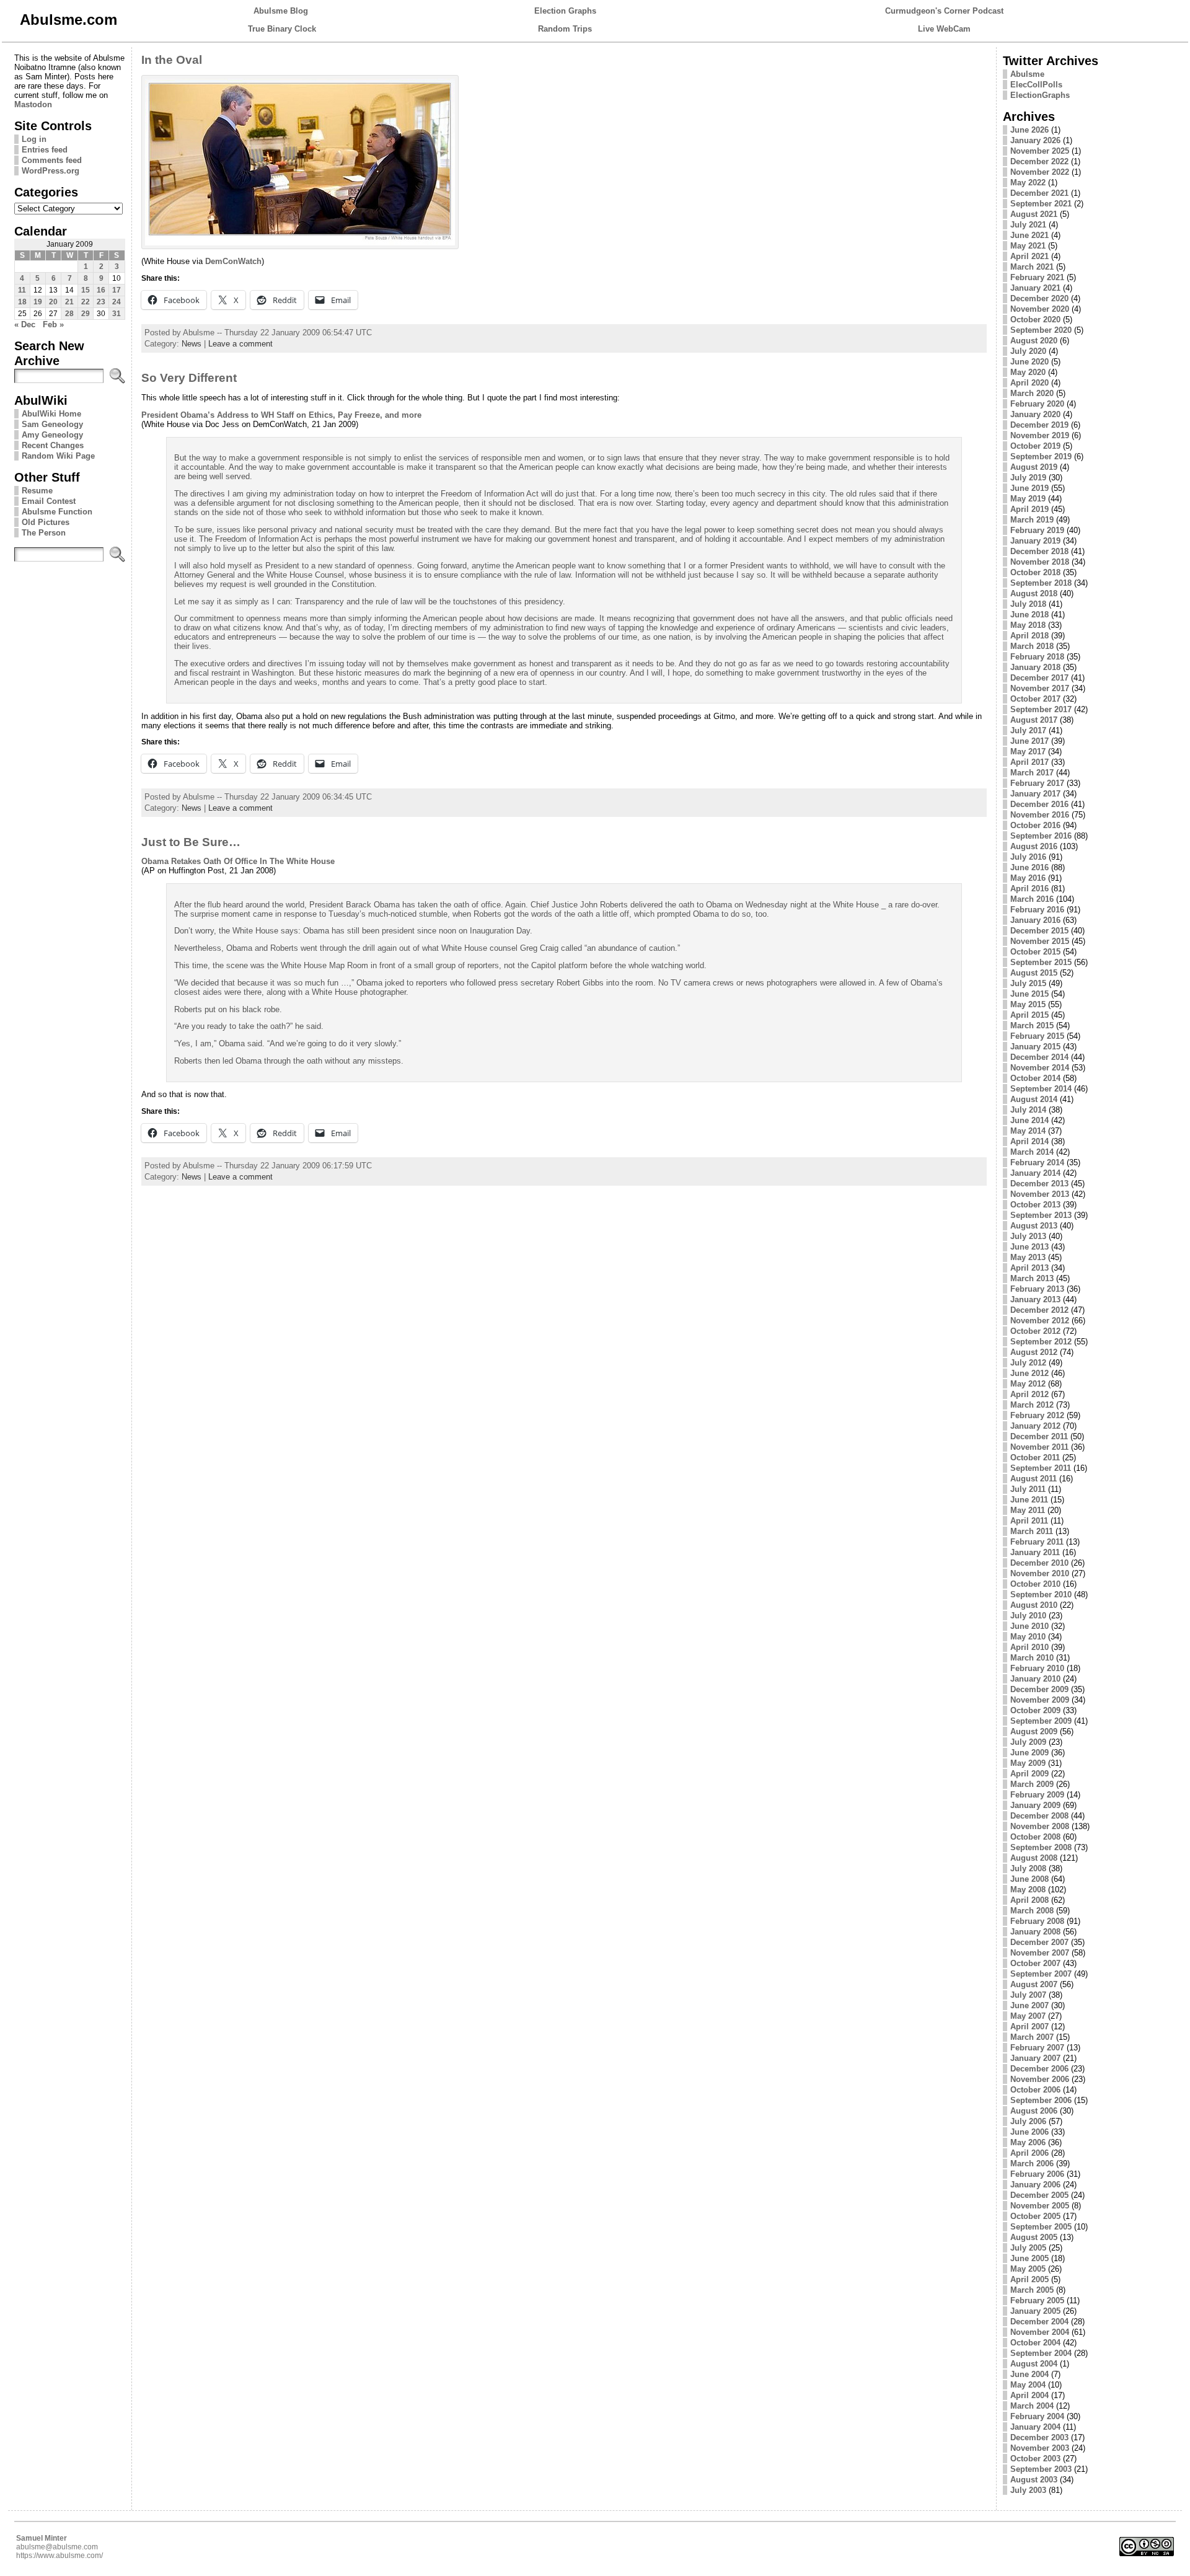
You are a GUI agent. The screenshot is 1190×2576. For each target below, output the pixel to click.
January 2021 (1035, 288)
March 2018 (1032, 646)
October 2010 (1035, 1584)
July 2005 (1028, 2248)
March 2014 (1032, 1152)
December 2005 (1039, 2195)
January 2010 (1035, 1679)
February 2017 (1037, 783)
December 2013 (1039, 1184)
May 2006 (1028, 2142)
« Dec (25, 324)
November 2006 (1040, 2079)
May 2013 (1028, 1257)
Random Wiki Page (58, 456)
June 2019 (1029, 488)
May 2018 (1028, 625)
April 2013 (1029, 1268)
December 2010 (1039, 1563)
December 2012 (1039, 1310)
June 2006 (1029, 2132)
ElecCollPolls (1036, 85)
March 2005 (1032, 2290)
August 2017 (1034, 720)
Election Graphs (565, 11)
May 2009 (1028, 1763)
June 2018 (1029, 615)
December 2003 (1039, 2437)
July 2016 (1028, 857)
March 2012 (1032, 1405)
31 (117, 314)
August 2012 (1034, 1352)
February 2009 (1037, 1795)
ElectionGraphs (1040, 95)
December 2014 (1039, 1057)
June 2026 (1029, 130)
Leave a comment (240, 344)
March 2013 (1032, 1278)
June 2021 (1029, 235)
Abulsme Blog (281, 11)
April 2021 (1029, 256)
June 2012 (1029, 1373)
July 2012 (1028, 1363)
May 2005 (1028, 2269)
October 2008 (1035, 1837)
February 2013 (1037, 1289)
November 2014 (1040, 1068)
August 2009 (1034, 1731)
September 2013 (1041, 1215)
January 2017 (1035, 794)
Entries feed (45, 150)
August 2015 (1034, 973)
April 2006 (1029, 2153)
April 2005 (1029, 2279)
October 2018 (1035, 572)
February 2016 (1037, 910)
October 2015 (1035, 952)
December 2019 (1039, 425)
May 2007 (1028, 2016)
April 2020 (1029, 383)
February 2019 (1037, 530)
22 (86, 302)
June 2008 (1029, 1879)
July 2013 (1028, 1236)
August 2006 (1034, 2111)
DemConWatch (233, 261)
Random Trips (565, 29)
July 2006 (1028, 2121)
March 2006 (1032, 2164)
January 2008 (1035, 1932)
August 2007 (1034, 1984)
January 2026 (1035, 140)
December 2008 (1039, 1816)
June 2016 (1029, 867)
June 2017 (1029, 741)
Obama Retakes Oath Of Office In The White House (238, 861)
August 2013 (1034, 1226)
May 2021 (1028, 246)
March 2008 (1032, 1911)
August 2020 (1034, 341)
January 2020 (1035, 414)
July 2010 (1028, 1616)
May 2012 (1028, 1384)
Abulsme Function (57, 512)
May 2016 (1028, 878)
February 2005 (1037, 2300)
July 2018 (1028, 604)
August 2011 (1034, 1479)
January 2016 (1035, 920)
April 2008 (1029, 1900)
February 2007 (1037, 2048)
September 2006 (1041, 2100)
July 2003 (1028, 2490)
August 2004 (1034, 2364)
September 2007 (1041, 1974)
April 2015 (1029, 1015)
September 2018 (1041, 583)
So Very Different (189, 378)
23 (101, 302)
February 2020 (1037, 404)
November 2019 (1040, 435)
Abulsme (1027, 74)
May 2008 (1028, 1890)
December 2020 (1039, 298)
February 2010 (1037, 1668)
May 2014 (1028, 1131)
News (192, 344)
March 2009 (1032, 1784)
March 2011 (1032, 1531)
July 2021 (1028, 225)
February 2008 (1037, 1921)
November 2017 (1040, 688)
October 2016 (1035, 825)
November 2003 (1040, 2448)
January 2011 (1035, 1552)
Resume (37, 491)
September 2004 (1041, 2353)
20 (53, 302)
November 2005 (1040, 2206)
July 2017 (1028, 730)
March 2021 (1032, 267)
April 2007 (1029, 2027)
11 (22, 290)
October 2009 (1035, 1710)
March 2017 (1032, 773)
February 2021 (1037, 277)
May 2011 (1028, 1510)
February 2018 (1037, 657)
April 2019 (1029, 509)
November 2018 (1040, 562)
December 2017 (1039, 678)
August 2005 (1034, 2237)
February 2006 (1037, 2174)
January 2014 (1035, 1173)
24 (117, 302)
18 (22, 302)
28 (69, 314)
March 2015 (1032, 1026)
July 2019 (1028, 478)
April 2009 (1029, 1774)
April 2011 (1029, 1521)
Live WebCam (944, 29)
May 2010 (1028, 1637)
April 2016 (1029, 889)
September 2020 (1041, 330)
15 (86, 290)
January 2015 (1035, 1047)
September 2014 (1041, 1089)
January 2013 (1035, 1299)
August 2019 (1034, 467)
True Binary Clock (282, 29)
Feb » (53, 324)
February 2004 (1037, 2416)
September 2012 (1041, 1342)
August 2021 (1034, 214)
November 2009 (1040, 1700)
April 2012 (1029, 1394)
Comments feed (52, 160)
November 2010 (1040, 1573)
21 (69, 302)
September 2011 (1041, 1468)
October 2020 (1035, 320)
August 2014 (1034, 1099)
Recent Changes (53, 445)
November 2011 (1039, 1447)
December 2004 (1039, 2322)
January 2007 (1035, 2058)
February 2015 (1037, 1036)
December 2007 (1039, 1942)
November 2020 (1040, 309)
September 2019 (1041, 457)
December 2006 (1039, 2069)
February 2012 (1037, 1415)
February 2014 (1037, 1162)
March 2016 (1032, 899)
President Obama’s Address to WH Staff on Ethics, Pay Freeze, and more (281, 415)
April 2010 (1029, 1647)
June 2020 (1029, 362)
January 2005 (1035, 2311)
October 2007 (1035, 1963)
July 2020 (1028, 351)
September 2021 (1041, 204)
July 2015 (1028, 983)
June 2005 (1029, 2258)
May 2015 (1028, 1004)
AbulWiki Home (51, 414)
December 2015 (1039, 931)
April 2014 (1029, 1141)
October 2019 (1035, 446)
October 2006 (1035, 2090)
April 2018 (1029, 636)
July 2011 (1028, 1489)
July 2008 (1028, 1868)
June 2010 (1029, 1626)
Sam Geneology (52, 424)
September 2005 (1041, 2227)
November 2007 (1040, 1953)
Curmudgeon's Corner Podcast (944, 11)
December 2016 (1039, 804)
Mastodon (33, 104)
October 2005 (1035, 2216)
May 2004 (1028, 2385)
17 (117, 290)
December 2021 (1039, 193)
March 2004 (1032, 2406)
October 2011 (1035, 1458)
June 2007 (1029, 2005)
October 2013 (1035, 1205)
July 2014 (1028, 1110)
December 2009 (1039, 1689)
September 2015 (1041, 962)
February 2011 (1037, 1542)
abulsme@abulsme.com (57, 2547)
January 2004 (1035, 2427)
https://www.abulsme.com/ (59, 2556)
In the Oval (172, 60)
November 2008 (1040, 1826)
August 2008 (1034, 1858)
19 (38, 302)
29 (86, 314)
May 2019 (1028, 499)
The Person (44, 533)
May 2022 (1028, 183)
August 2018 (1034, 593)
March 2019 (1032, 520)
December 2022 (1039, 161)
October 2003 (1035, 2459)
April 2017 (1029, 762)
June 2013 (1029, 1247)
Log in (34, 139)
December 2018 (1039, 551)
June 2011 (1029, 1500)
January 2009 (1035, 1805)
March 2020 (1032, 393)
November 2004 (1040, 2332)
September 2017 (1041, 709)
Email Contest (49, 501)
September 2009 (1041, 1721)
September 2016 (1041, 836)
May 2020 (1028, 372)
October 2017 (1035, 699)
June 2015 (1029, 994)
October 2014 (1035, 1078)
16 (101, 290)
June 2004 (1029, 2374)
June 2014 (1029, 1120)
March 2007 (1032, 2037)
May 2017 (1028, 752)
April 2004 (1029, 2395)
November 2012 (1040, 1321)
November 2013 (1040, 1194)
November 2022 (1040, 172)
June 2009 (1029, 1753)
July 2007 (1028, 1995)
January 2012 (1035, 1426)
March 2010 (1032, 1658)
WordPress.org (51, 171)
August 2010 (1034, 1605)
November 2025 (1040, 151)
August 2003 (1034, 2480)
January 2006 (1035, 2185)
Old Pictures (46, 522)
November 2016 (1040, 815)
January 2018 (1035, 667)
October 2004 (1035, 2343)
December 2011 (1039, 1436)
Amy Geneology (52, 435)
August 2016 (1034, 846)
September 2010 (1041, 1595)
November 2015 (1040, 941)
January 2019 (1035, 541)
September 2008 (1041, 1847)
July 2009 (1028, 1742)
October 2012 (1035, 1331)
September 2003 (1041, 2469)
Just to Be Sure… (191, 842)
